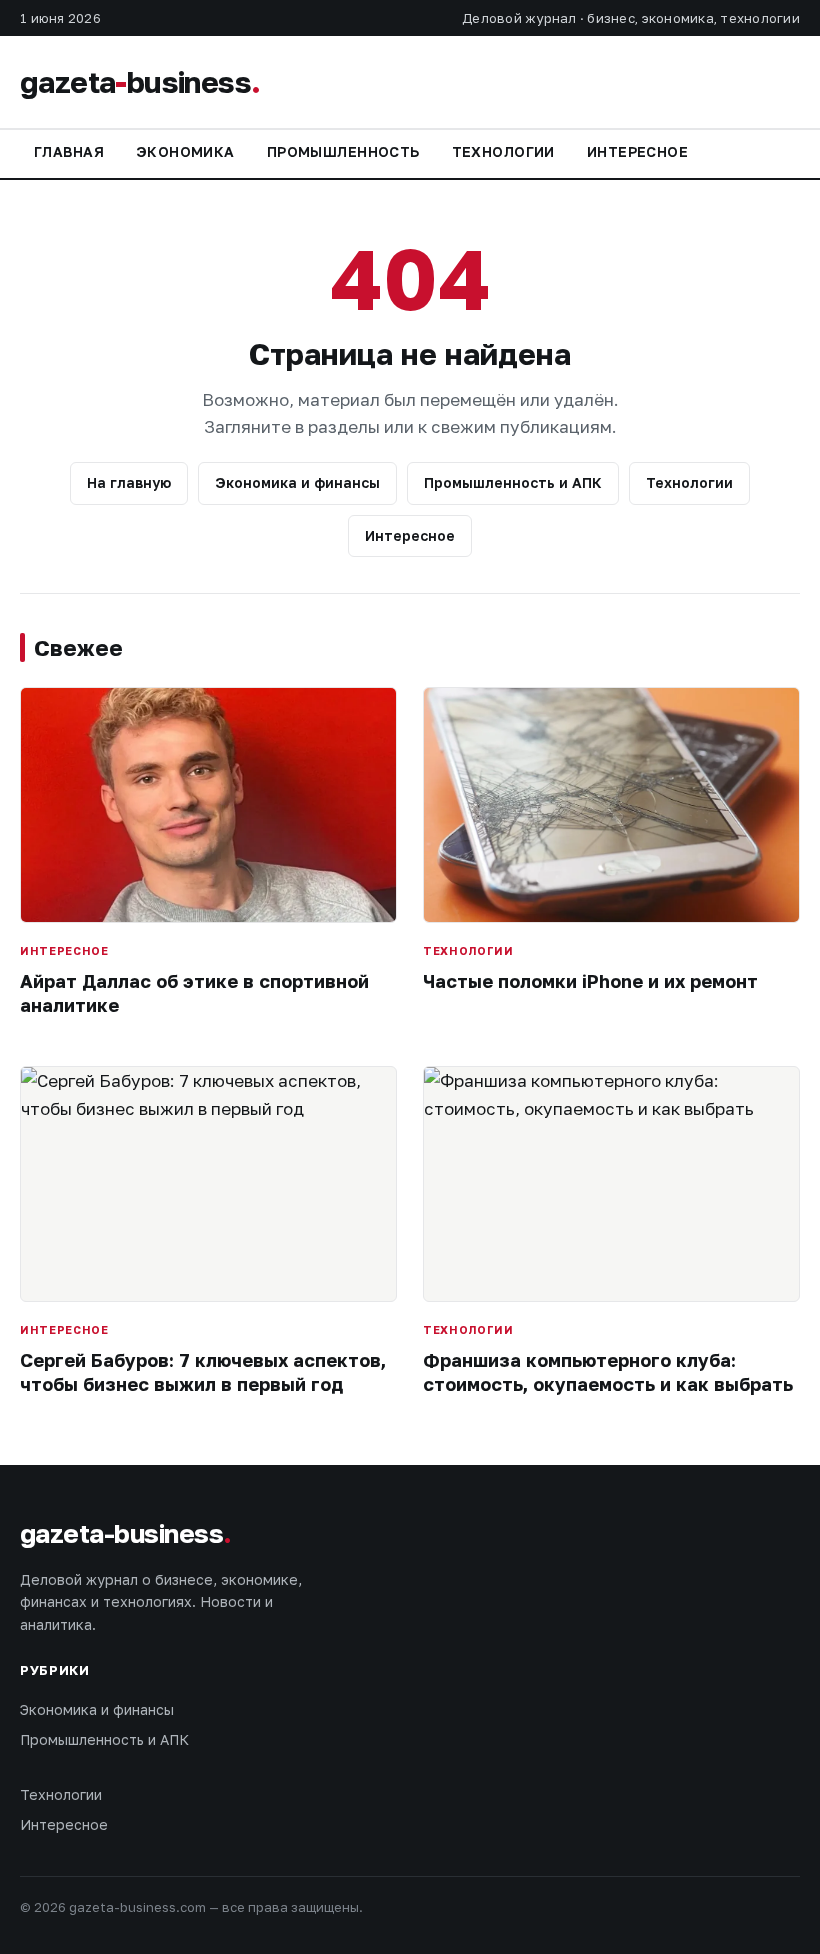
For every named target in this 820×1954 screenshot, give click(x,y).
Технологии (503, 151)
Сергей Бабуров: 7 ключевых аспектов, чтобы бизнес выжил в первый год (203, 1371)
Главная (69, 151)
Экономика (185, 151)
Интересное (637, 151)
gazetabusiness (140, 82)
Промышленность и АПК (513, 482)
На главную (129, 482)
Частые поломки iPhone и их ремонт (590, 981)
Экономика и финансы (297, 482)
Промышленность (343, 151)
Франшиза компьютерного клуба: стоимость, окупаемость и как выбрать (608, 1371)
